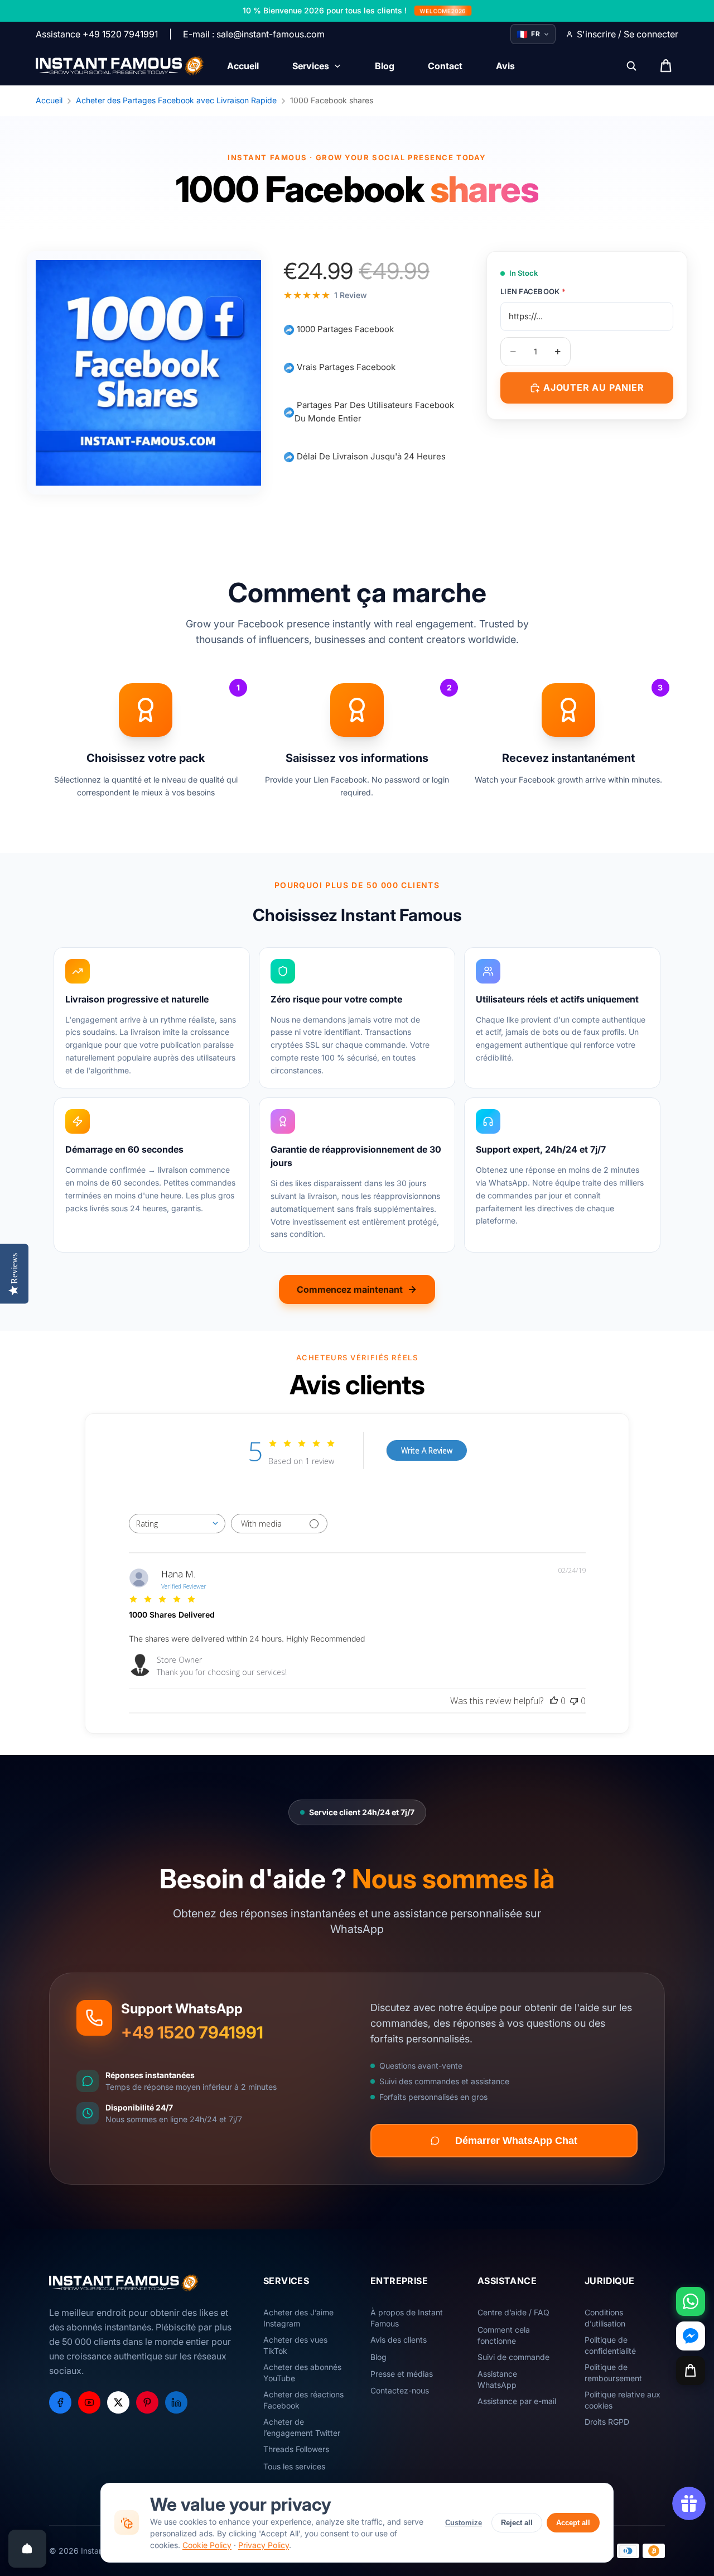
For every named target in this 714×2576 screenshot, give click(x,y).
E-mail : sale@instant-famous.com (254, 34)
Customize (464, 2523)
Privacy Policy (264, 2545)
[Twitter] (118, 2402)
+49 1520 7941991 (192, 2032)
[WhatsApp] (691, 2301)
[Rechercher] (631, 66)
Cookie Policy (207, 2545)
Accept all (573, 2523)
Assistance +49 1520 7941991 (97, 34)
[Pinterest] (147, 2402)
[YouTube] (89, 2402)
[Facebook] (60, 2402)
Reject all (517, 2523)
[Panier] (691, 2371)
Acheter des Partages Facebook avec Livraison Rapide (176, 100)
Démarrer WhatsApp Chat (516, 2141)
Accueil (49, 100)
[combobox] (177, 1524)
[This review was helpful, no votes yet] (554, 1701)
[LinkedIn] (176, 2402)
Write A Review (427, 1450)
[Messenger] (691, 2336)
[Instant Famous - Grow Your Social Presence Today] (120, 66)
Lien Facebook (533, 291)
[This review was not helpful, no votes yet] (574, 1701)
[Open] (27, 2549)
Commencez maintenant (350, 1289)
